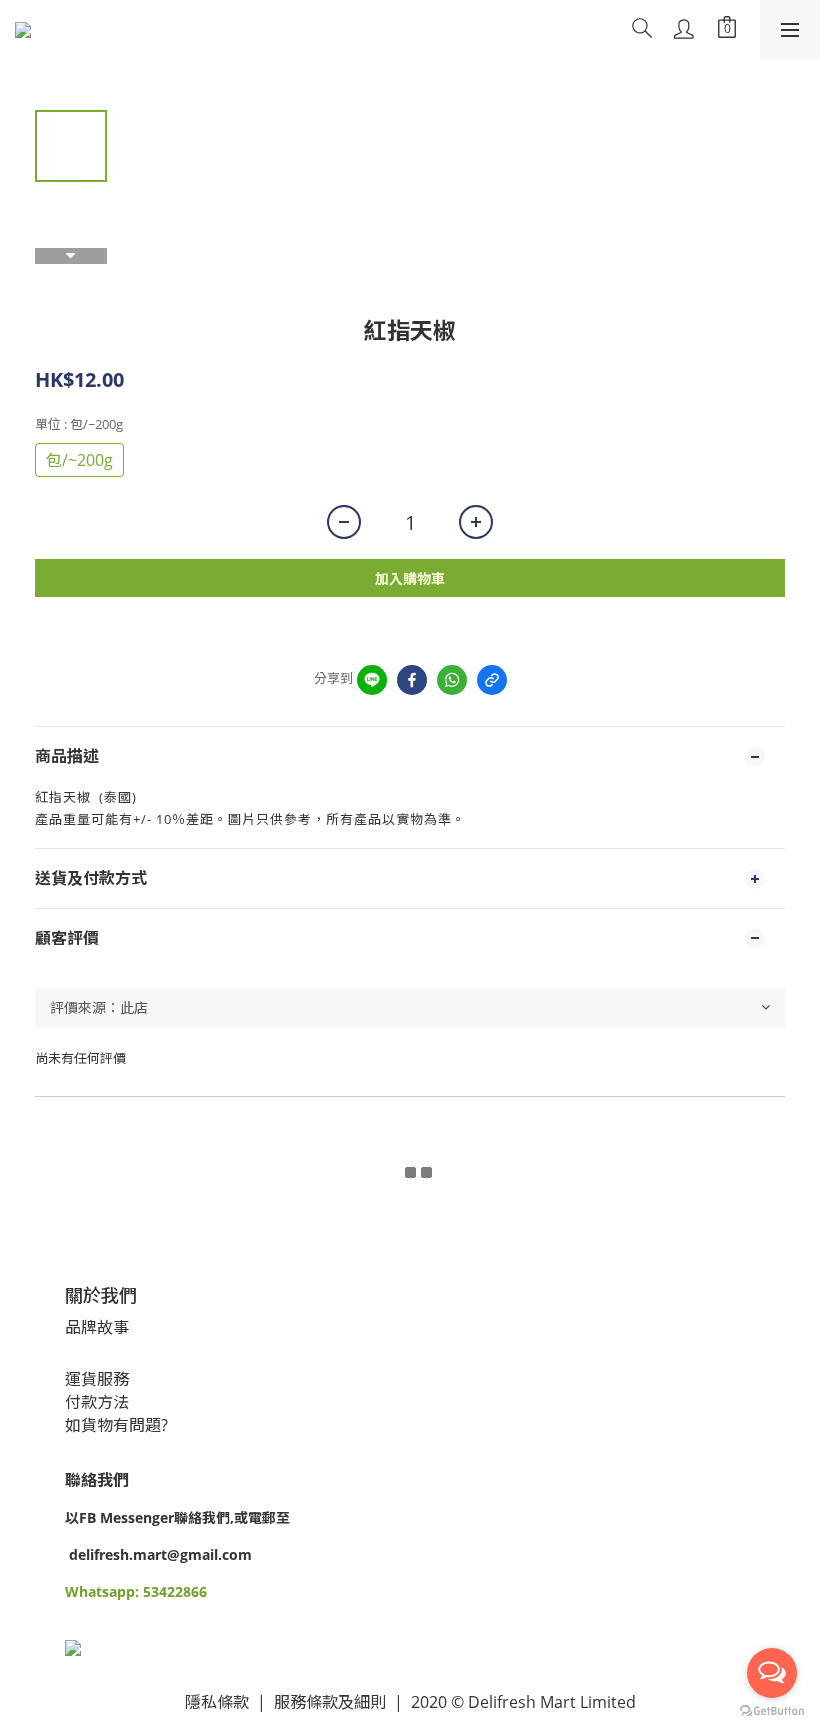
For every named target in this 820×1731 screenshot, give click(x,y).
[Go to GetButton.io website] (772, 1711)
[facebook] (412, 680)
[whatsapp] (452, 680)
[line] (372, 680)
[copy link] (492, 680)
